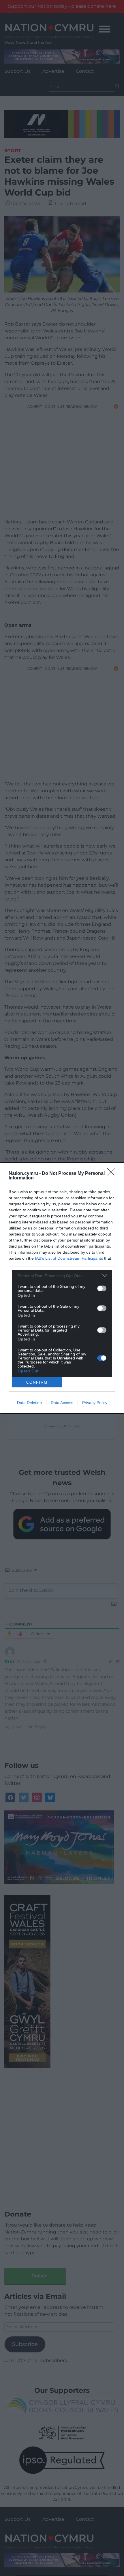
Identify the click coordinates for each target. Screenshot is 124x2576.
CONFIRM (37, 1382)
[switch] (102, 1288)
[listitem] (62, 1276)
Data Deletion (29, 1403)
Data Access (62, 1403)
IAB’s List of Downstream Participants (69, 1258)
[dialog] (62, 1288)
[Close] (113, 1174)
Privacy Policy (95, 1403)
